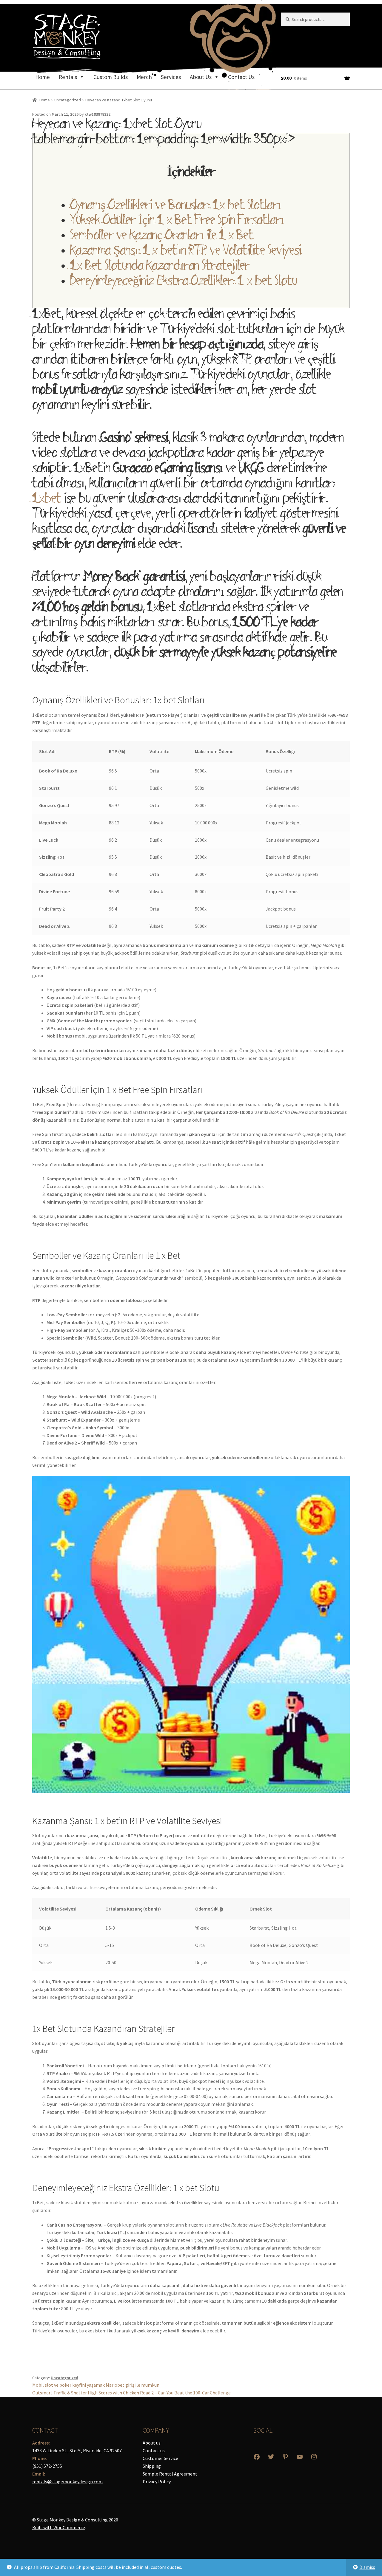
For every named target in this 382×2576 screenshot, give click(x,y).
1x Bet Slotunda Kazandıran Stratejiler (160, 267)
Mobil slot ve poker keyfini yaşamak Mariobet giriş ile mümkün (96, 2385)
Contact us (154, 2450)
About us (152, 2443)
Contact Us (241, 77)
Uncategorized (68, 100)
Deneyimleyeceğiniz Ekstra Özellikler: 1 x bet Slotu (183, 282)
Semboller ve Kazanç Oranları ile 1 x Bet (162, 237)
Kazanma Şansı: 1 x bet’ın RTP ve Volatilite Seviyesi (186, 252)
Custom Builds (111, 77)
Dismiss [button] (367, 2567)
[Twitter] (271, 2457)
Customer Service (160, 2458)
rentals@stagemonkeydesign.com (67, 2481)
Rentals (68, 77)
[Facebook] (257, 2457)
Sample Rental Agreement (170, 2474)
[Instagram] (314, 2457)
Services (171, 77)
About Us (201, 77)
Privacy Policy (157, 2481)
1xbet (47, 500)
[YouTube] (300, 2457)
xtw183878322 (98, 114)
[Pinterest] (285, 2457)
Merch (144, 77)
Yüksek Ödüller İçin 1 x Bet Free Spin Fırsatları (177, 222)
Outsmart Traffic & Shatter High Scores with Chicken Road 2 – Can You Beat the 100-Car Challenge (131, 2393)
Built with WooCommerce (59, 2527)
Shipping (152, 2466)
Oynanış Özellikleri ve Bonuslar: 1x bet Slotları (176, 207)
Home (43, 77)
